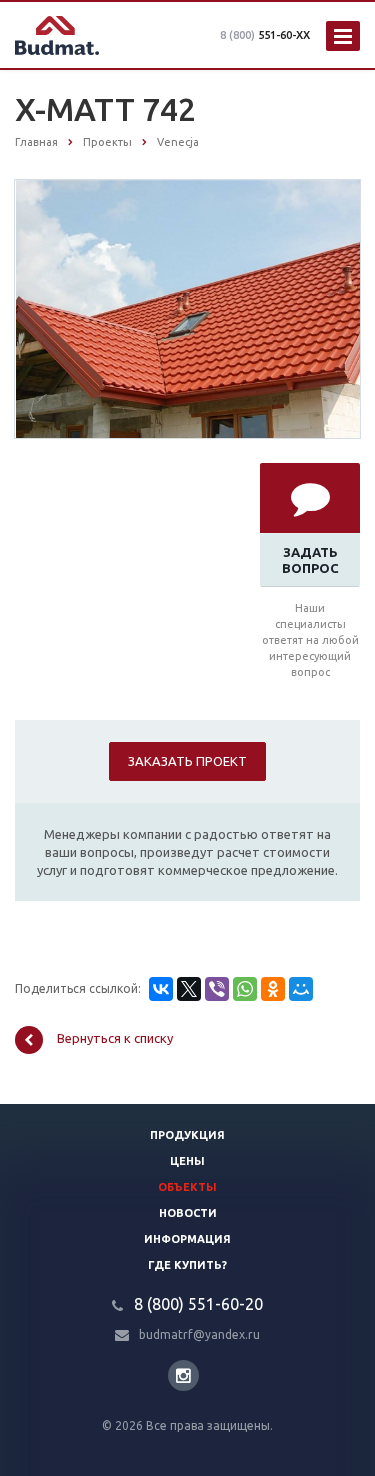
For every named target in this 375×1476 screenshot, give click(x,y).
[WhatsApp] (245, 989)
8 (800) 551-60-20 (198, 1304)
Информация (187, 1239)
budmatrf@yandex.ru (199, 1334)
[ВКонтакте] (161, 989)
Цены (187, 1161)
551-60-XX (265, 35)
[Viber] (217, 989)
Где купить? (187, 1265)
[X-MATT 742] (188, 308)
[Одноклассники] (273, 989)
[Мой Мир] (301, 989)
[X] (189, 989)
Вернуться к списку (115, 1039)
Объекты (187, 1187)
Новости (188, 1213)
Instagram (183, 1375)
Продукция (187, 1135)
